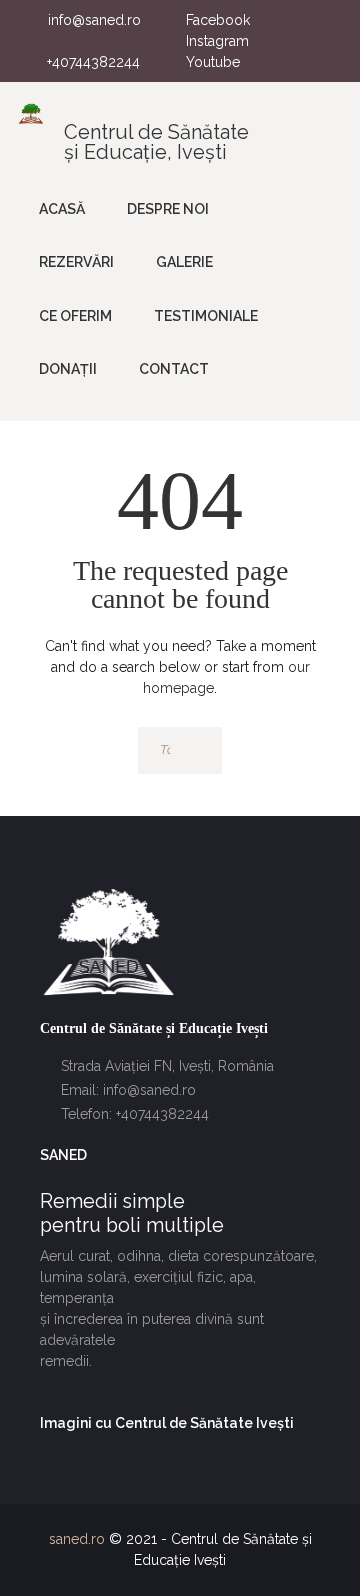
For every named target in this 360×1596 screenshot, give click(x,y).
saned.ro (77, 1539)
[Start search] (198, 751)
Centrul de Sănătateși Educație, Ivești (156, 142)
